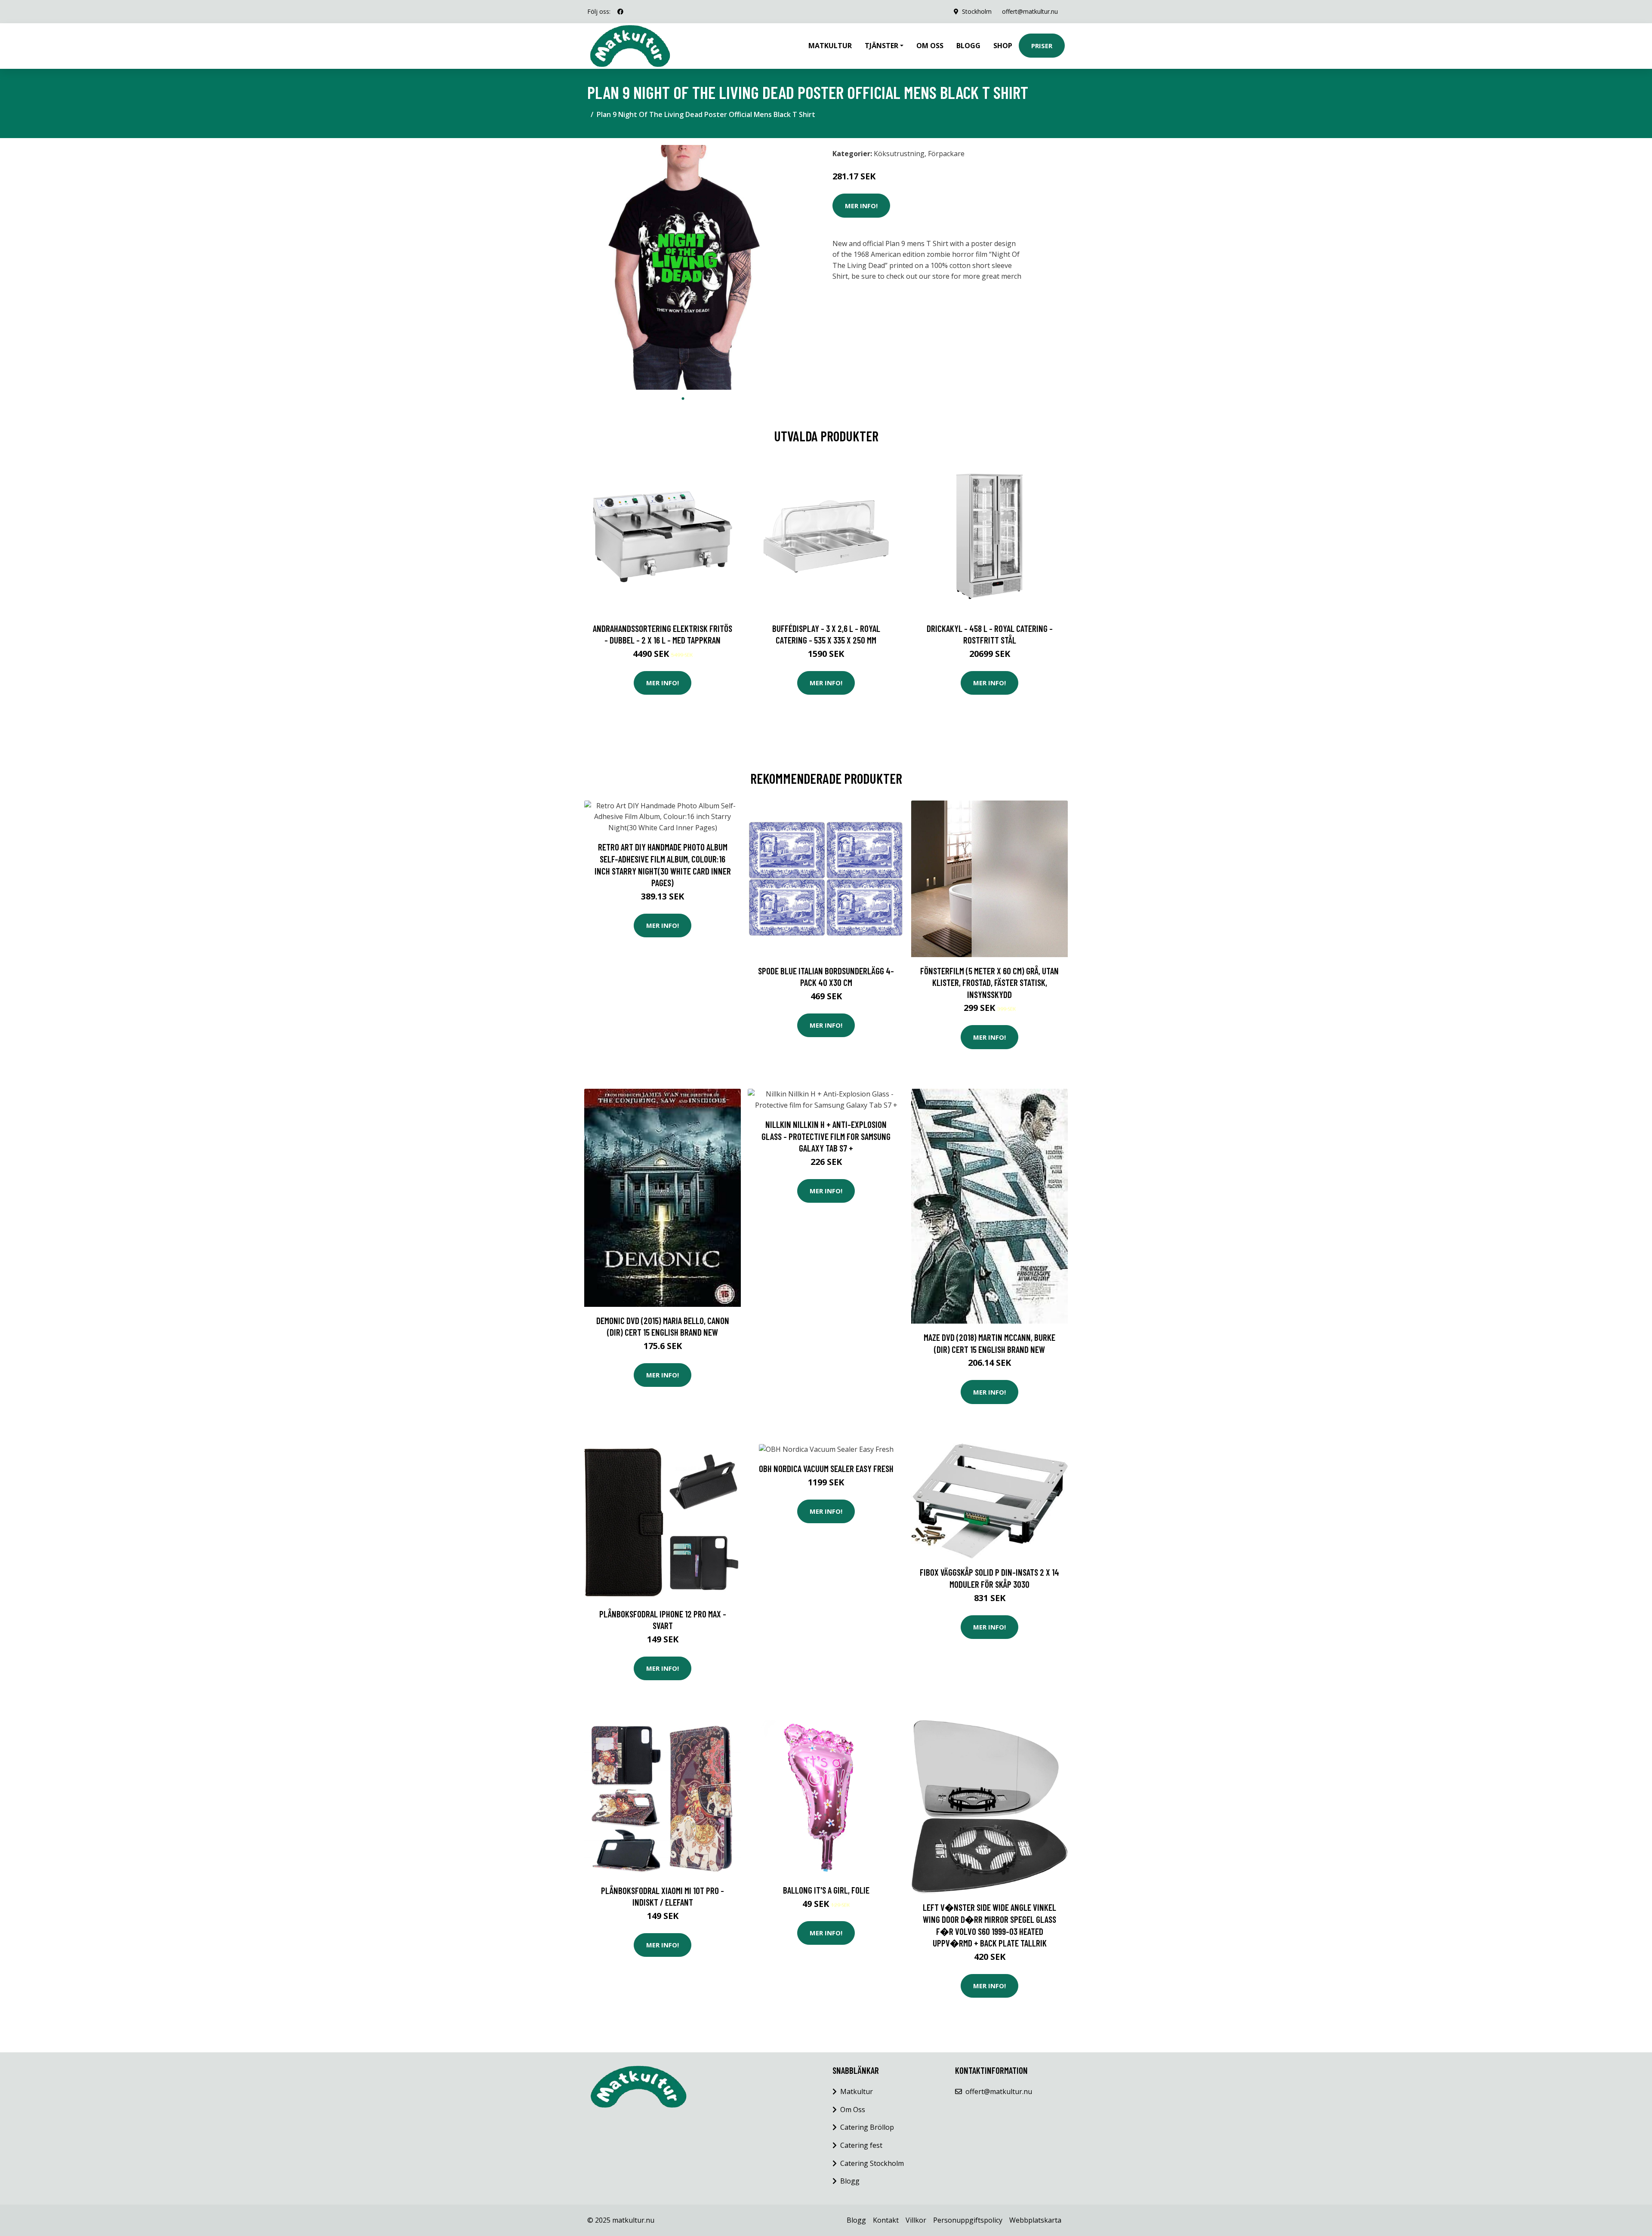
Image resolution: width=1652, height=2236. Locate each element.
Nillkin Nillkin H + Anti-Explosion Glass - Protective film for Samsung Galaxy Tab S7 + (826, 1136)
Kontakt (886, 2220)
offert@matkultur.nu (1030, 11)
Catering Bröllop (867, 2127)
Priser (1042, 46)
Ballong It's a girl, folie (826, 1890)
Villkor (916, 2220)
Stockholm (977, 11)
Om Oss (853, 2110)
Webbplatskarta (1035, 2220)
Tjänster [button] (881, 46)
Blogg (968, 46)
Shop (1003, 46)
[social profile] (620, 12)
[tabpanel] (683, 268)
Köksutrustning (899, 154)
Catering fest (861, 2145)
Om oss (930, 46)
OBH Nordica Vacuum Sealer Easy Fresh (826, 1468)
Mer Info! (861, 206)
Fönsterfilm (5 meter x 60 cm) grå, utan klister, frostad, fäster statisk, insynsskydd (989, 982)
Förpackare (946, 154)
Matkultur (830, 46)
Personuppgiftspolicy (968, 2220)
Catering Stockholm (872, 2163)
